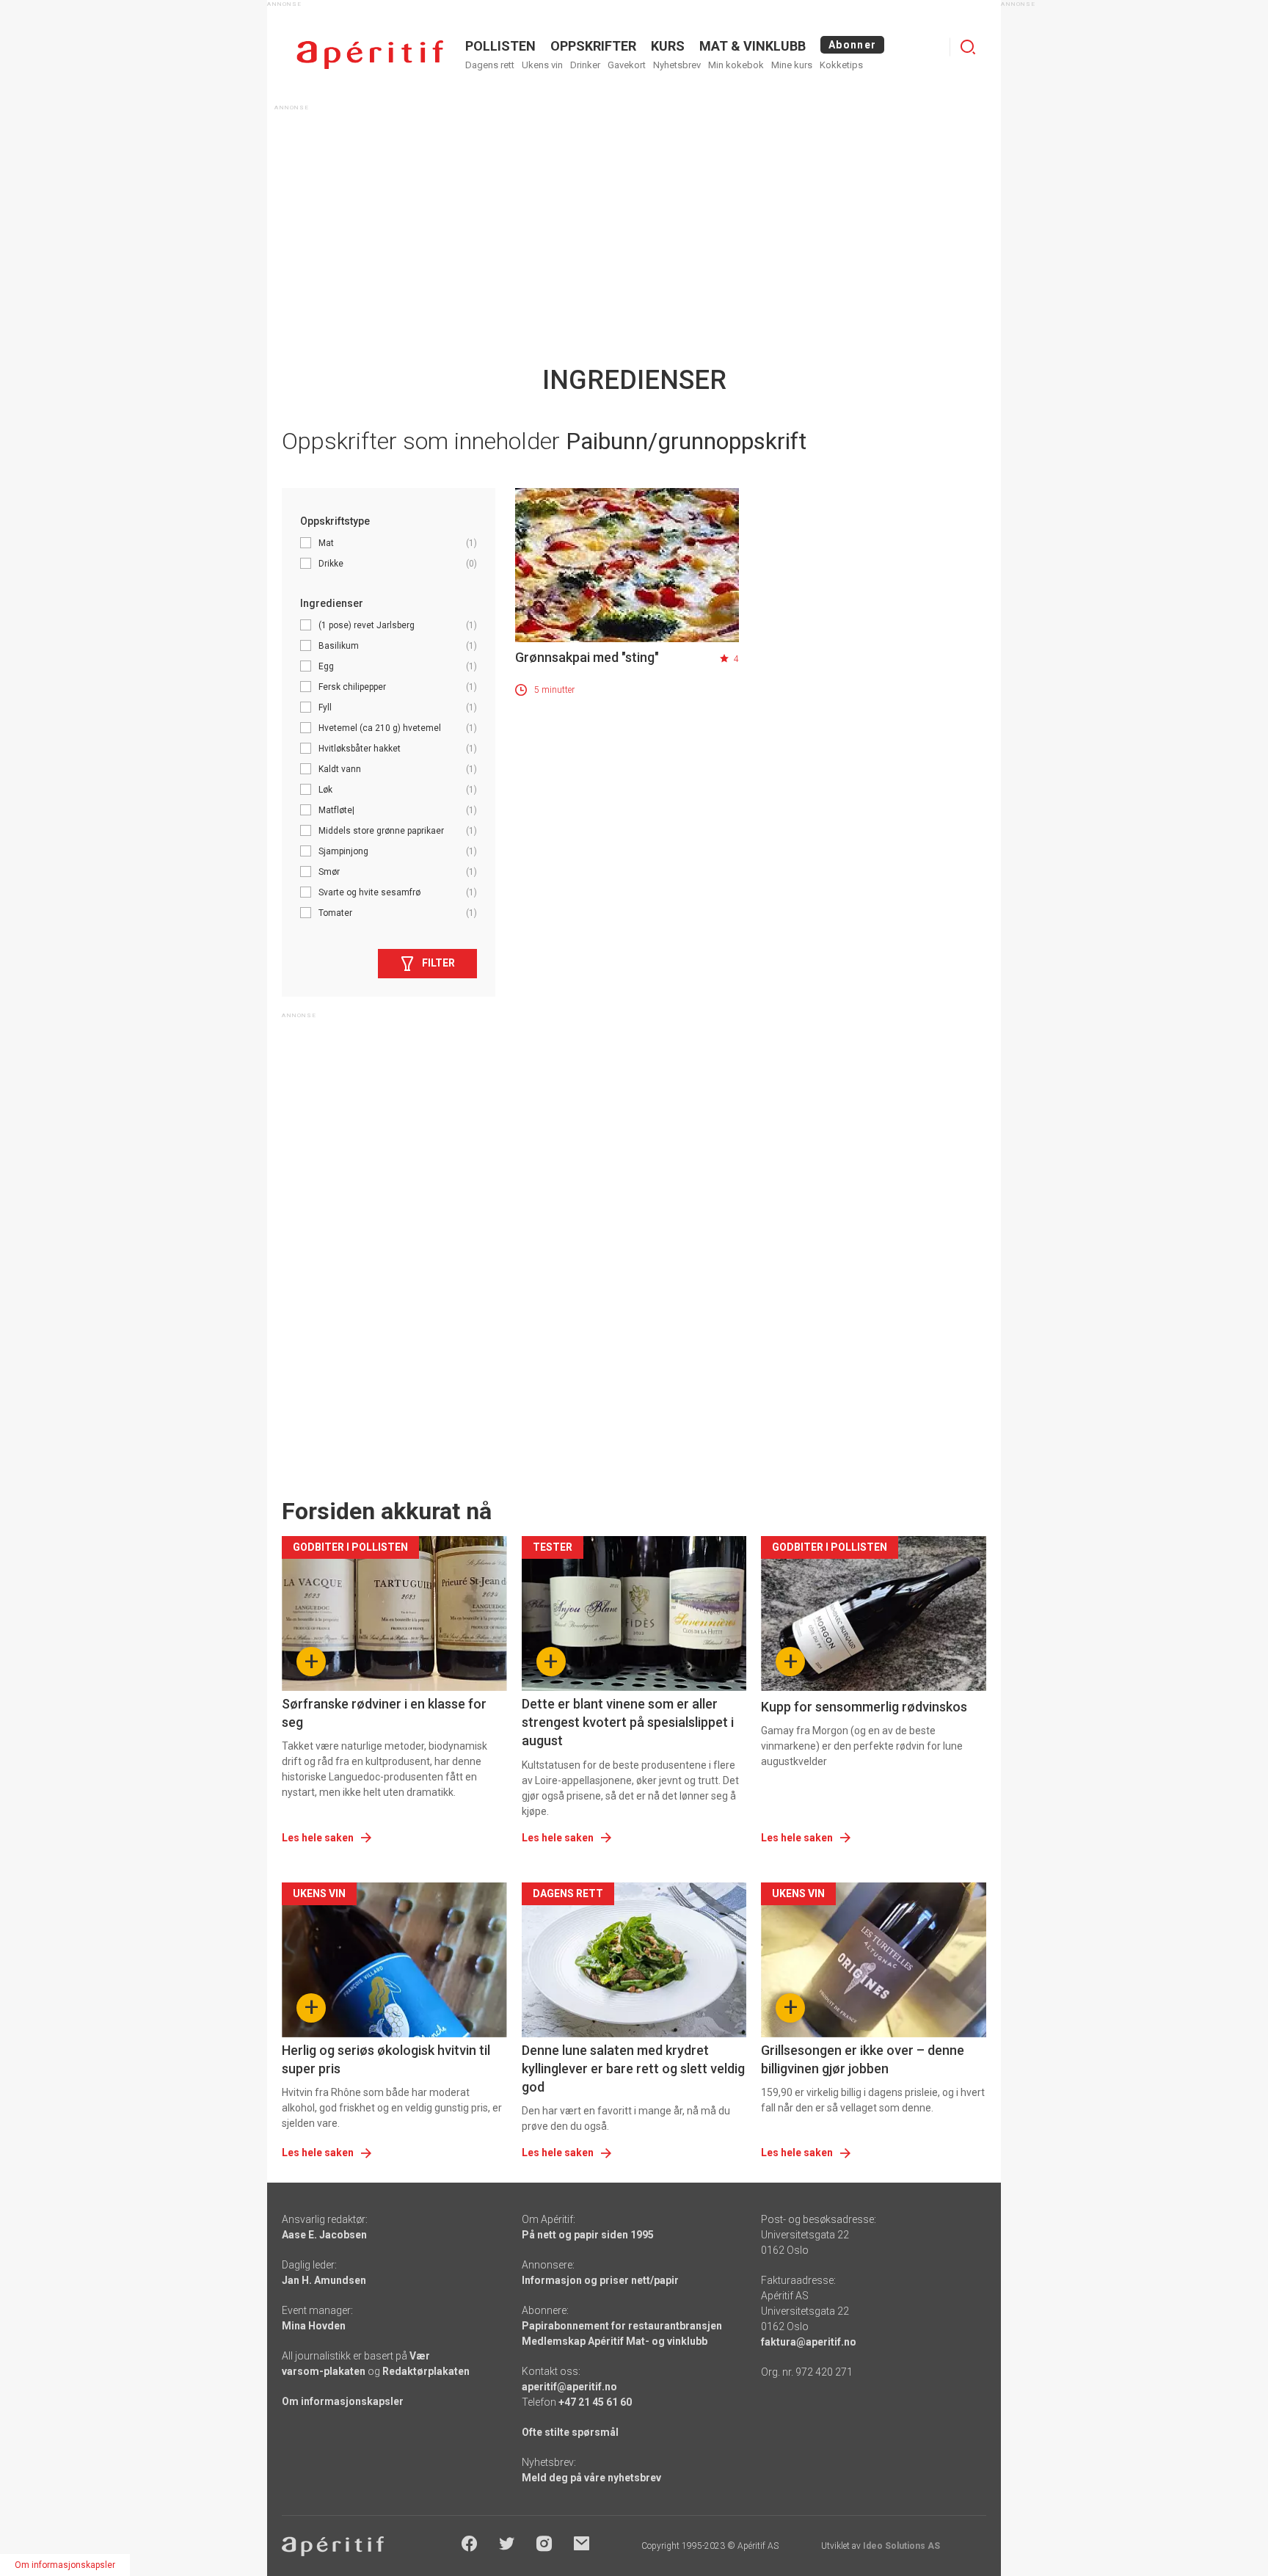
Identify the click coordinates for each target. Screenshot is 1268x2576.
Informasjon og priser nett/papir (600, 2280)
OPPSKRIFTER (593, 46)
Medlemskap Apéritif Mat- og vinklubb (615, 2341)
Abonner (852, 45)
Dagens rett (490, 65)
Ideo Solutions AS (901, 2546)
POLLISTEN (500, 46)
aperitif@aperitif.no (569, 2387)
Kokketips (841, 65)
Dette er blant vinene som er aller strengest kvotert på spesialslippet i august (628, 1722)
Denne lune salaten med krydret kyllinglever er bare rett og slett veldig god (633, 2069)
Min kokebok (736, 65)
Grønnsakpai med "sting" (587, 657)
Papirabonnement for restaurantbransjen (622, 2326)
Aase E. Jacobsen (324, 2235)
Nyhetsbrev (677, 65)
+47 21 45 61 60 (595, 2402)
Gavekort (627, 65)
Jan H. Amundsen (324, 2280)
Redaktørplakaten (426, 2371)
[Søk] (968, 47)
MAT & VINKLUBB (753, 46)
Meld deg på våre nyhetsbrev (591, 2478)
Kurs (668, 46)
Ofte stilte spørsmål (570, 2432)
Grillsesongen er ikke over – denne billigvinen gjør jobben (863, 2059)
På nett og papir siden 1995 (588, 2235)
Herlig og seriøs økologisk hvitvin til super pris (386, 2059)
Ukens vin (542, 65)
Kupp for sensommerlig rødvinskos (864, 1707)
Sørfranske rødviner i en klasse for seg (384, 1713)
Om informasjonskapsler (343, 2401)
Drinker (585, 65)
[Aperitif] (370, 55)
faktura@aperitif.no (809, 2342)
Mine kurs (792, 65)
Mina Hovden (314, 2326)
